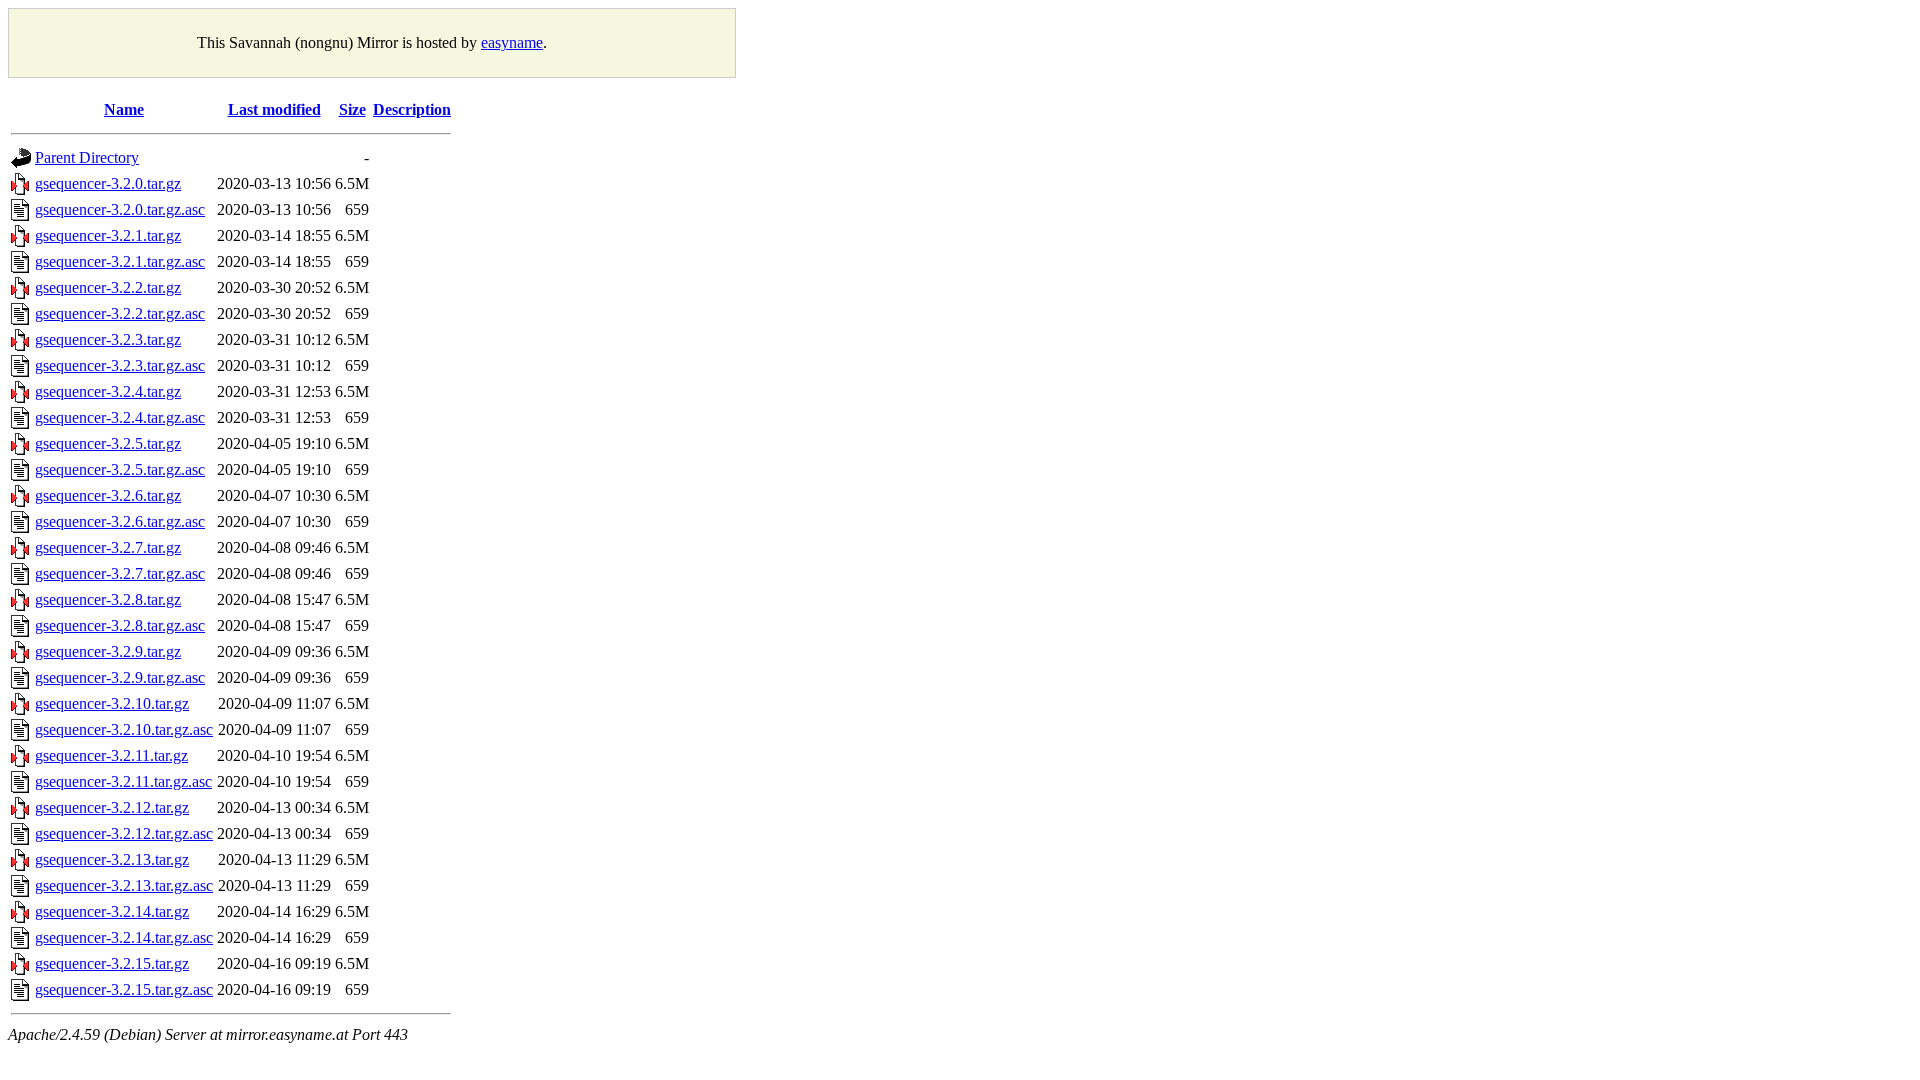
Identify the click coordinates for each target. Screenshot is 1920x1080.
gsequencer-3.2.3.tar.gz (108, 339)
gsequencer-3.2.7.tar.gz (108, 547)
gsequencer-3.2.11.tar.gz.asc (123, 781)
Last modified (274, 109)
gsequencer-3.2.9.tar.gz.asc (120, 677)
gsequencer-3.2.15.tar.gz (112, 963)
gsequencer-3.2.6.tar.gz (108, 495)
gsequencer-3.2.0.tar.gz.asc (120, 209)
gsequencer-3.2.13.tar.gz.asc (124, 885)
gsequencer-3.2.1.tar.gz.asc (120, 261)
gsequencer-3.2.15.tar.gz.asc (124, 989)
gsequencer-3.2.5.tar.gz (108, 443)
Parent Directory (87, 157)
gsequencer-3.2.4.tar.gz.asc (120, 417)
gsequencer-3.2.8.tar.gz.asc (120, 625)
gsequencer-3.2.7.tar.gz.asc (120, 573)
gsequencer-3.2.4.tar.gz (108, 391)
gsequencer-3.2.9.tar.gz (108, 651)
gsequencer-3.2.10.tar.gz (112, 703)
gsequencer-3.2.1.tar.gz (108, 235)
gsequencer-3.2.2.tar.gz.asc (120, 313)
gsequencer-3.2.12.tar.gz (112, 807)
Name (124, 109)
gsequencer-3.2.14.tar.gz (112, 911)
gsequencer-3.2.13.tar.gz (112, 859)
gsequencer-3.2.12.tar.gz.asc (124, 833)
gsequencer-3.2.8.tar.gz (108, 599)
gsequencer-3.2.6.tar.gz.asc (120, 521)
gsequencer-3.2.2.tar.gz (108, 287)
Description (412, 109)
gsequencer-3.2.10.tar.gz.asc (124, 729)
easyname (512, 42)
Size (352, 109)
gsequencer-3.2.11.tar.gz (111, 755)
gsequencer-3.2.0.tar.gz (108, 183)
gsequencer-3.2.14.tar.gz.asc (124, 937)
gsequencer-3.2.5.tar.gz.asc (120, 469)
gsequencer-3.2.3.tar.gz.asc (120, 365)
